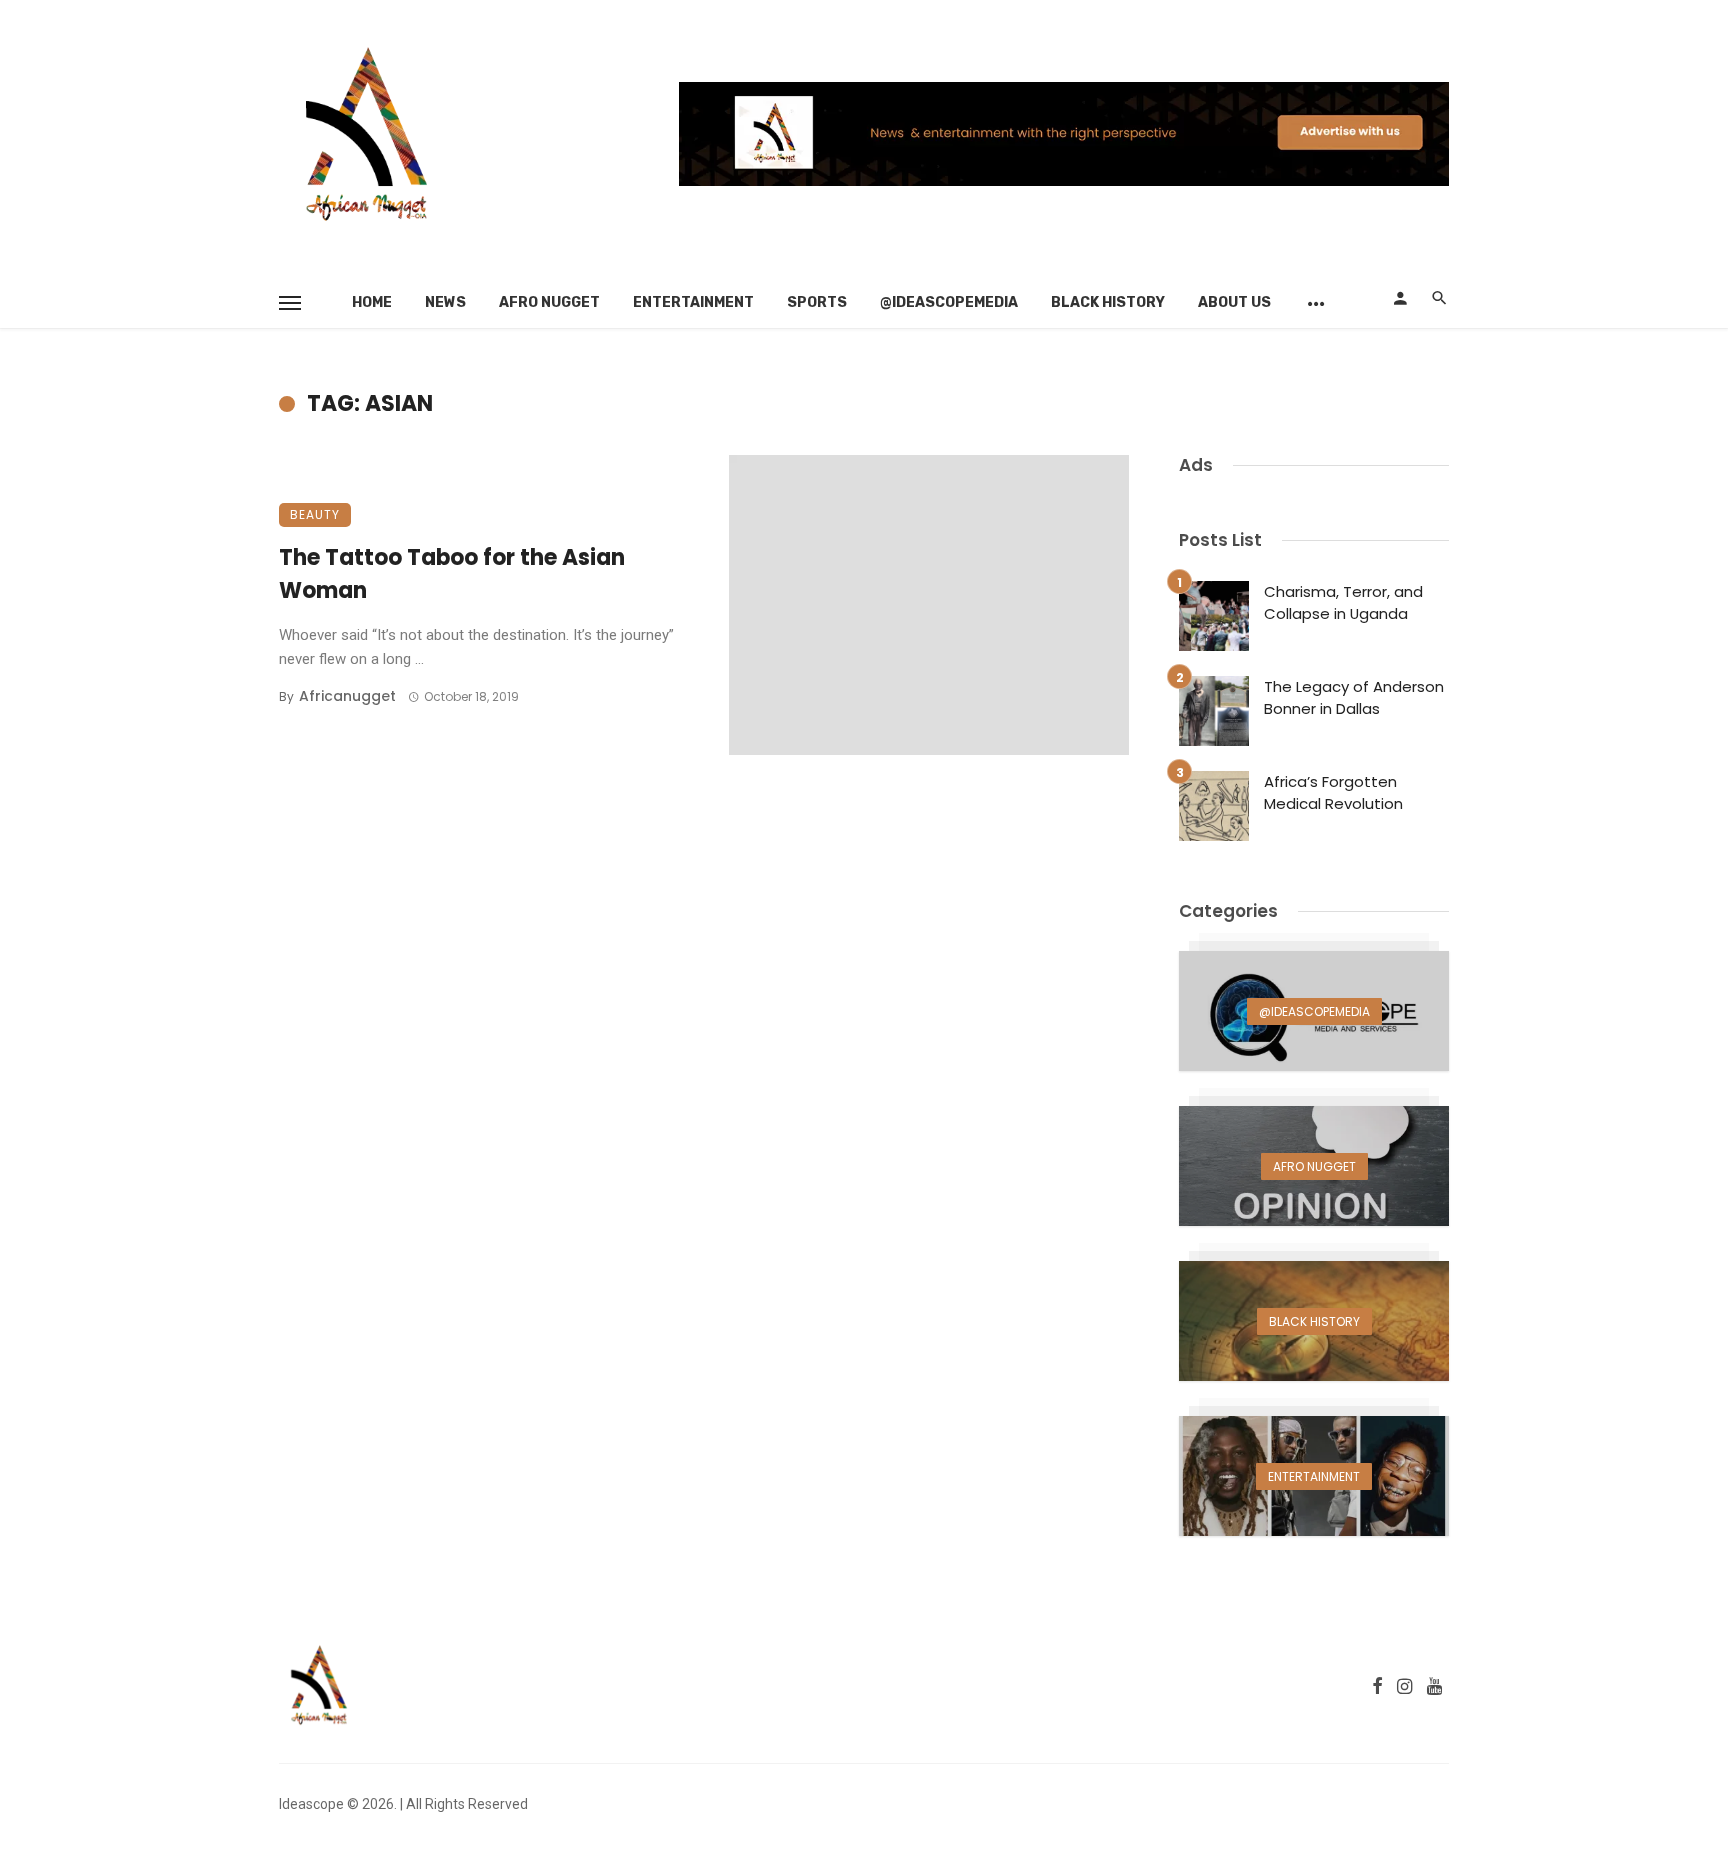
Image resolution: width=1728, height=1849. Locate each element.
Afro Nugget (549, 302)
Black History (1108, 302)
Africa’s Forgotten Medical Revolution (1333, 793)
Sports (817, 302)
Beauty (315, 514)
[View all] (1314, 1011)
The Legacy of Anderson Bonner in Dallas (1354, 698)
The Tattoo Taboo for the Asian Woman (452, 574)
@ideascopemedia (949, 302)
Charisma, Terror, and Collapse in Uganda (1343, 603)
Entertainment (693, 302)
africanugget (347, 696)
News (445, 302)
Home (372, 302)
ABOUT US (1234, 302)
